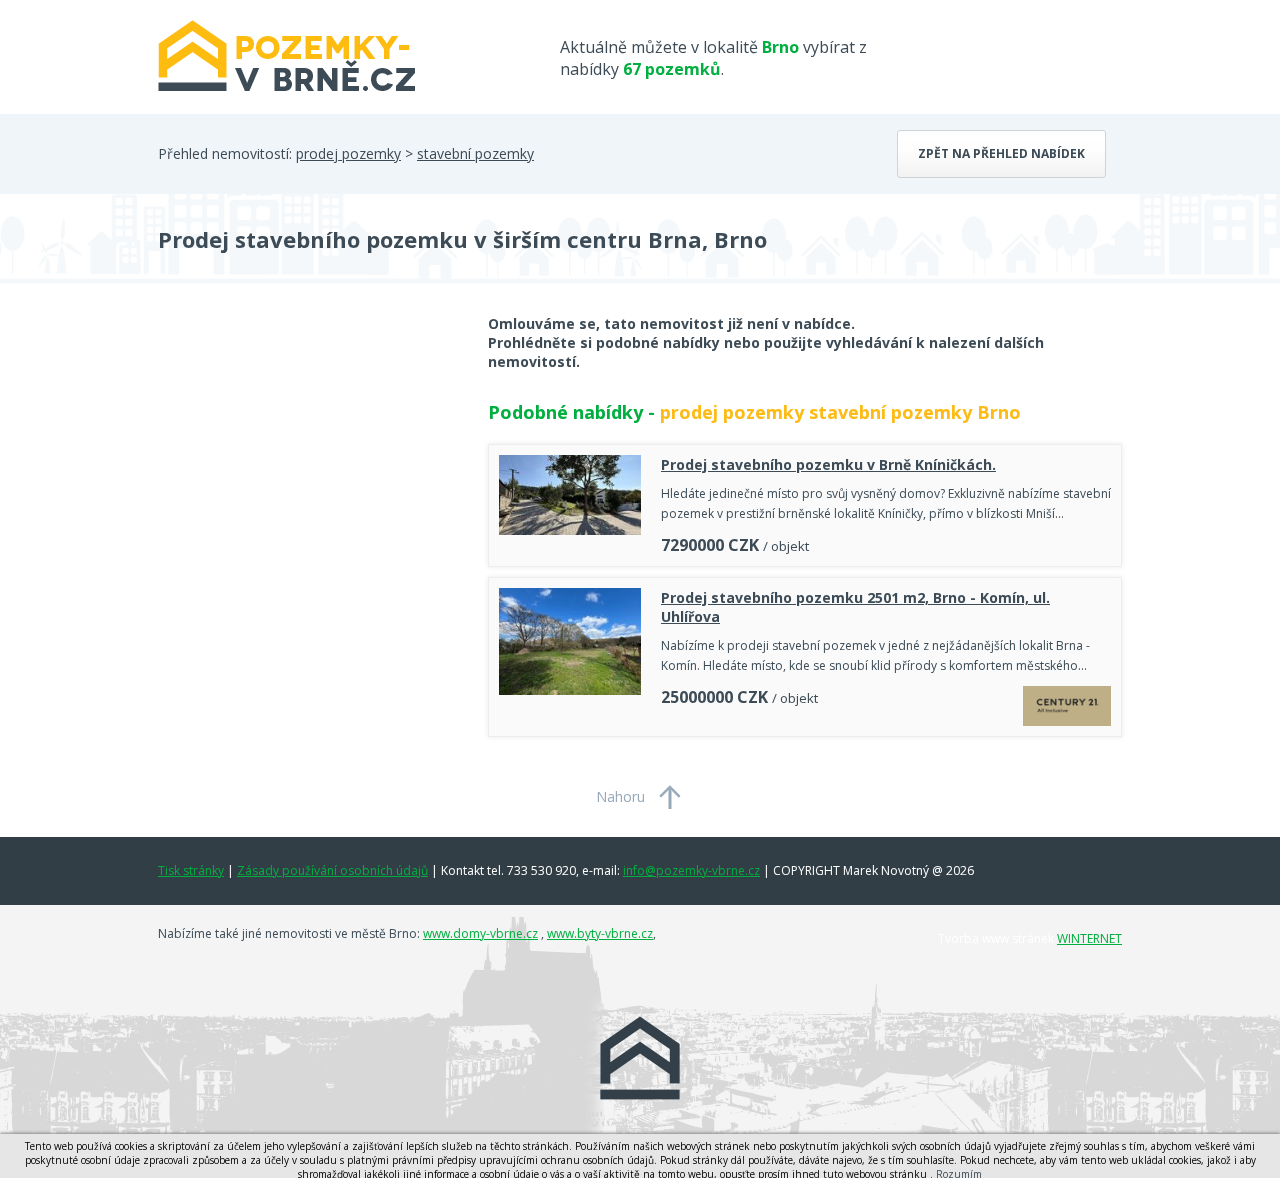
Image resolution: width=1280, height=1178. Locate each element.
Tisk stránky (191, 870)
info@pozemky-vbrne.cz (691, 870)
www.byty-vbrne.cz (600, 933)
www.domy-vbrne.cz (480, 933)
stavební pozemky (475, 153)
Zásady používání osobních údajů (332, 870)
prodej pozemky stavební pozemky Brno (840, 412)
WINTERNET (1089, 938)
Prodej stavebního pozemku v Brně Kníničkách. (828, 464)
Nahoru (620, 796)
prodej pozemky (348, 153)
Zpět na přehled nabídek (1001, 153)
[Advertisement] (308, 474)
